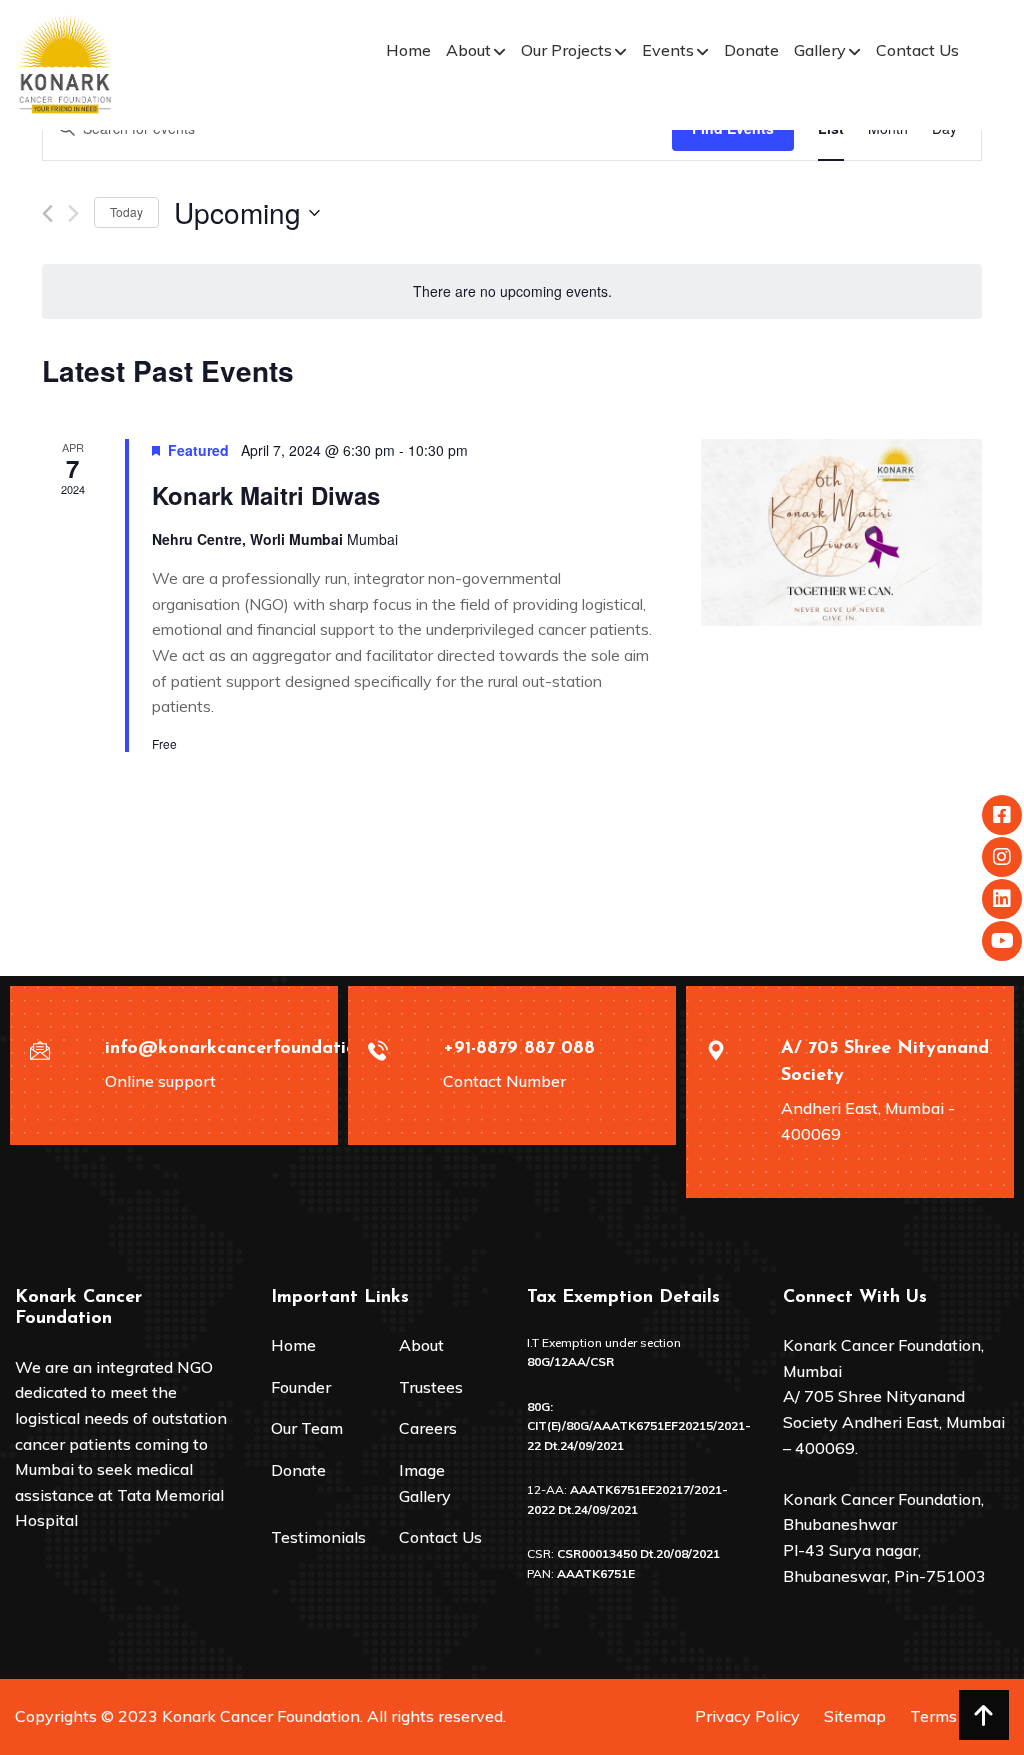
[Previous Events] (47, 213)
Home (408, 50)
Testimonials (318, 1537)
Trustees (431, 1387)
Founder (301, 1387)
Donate (751, 50)
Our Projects (566, 50)
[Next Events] (73, 213)
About (468, 50)
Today (126, 211)
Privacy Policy (747, 1716)
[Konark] (65, 63)
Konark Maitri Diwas (266, 495)
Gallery (820, 50)
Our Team (307, 1428)
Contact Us (917, 50)
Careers (428, 1428)
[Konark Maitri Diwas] (841, 533)
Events (668, 50)
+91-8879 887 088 (519, 1049)
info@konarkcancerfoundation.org (253, 1049)
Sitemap (855, 1716)
